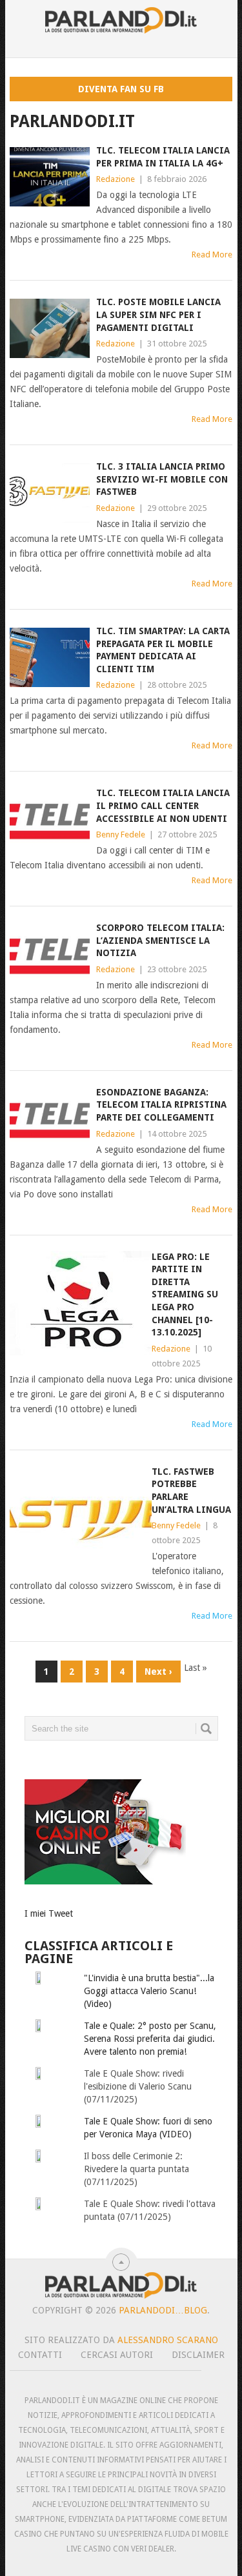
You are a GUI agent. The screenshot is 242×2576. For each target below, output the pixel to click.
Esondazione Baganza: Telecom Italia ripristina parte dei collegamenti (161, 1105)
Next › (158, 1672)
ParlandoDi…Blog (163, 2310)
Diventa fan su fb (121, 89)
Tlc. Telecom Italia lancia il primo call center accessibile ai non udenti (163, 805)
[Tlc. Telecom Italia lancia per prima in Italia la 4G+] (50, 177)
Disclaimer (198, 2355)
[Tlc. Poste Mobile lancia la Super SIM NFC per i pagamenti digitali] (50, 328)
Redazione (116, 179)
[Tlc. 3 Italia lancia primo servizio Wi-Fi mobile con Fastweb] (50, 493)
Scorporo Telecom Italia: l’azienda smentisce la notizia (160, 940)
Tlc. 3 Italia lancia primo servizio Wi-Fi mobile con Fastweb (162, 479)
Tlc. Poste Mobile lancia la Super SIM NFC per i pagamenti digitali (158, 315)
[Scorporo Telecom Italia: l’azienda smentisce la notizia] (50, 954)
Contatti (40, 2355)
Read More (212, 255)
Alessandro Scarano (168, 2340)
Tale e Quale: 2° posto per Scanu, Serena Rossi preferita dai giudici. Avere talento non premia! (150, 2039)
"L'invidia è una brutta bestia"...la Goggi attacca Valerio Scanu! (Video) (149, 1991)
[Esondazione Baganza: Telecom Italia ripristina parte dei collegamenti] (50, 1119)
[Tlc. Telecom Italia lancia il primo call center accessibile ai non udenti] (50, 819)
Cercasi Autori (117, 2355)
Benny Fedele (121, 834)
